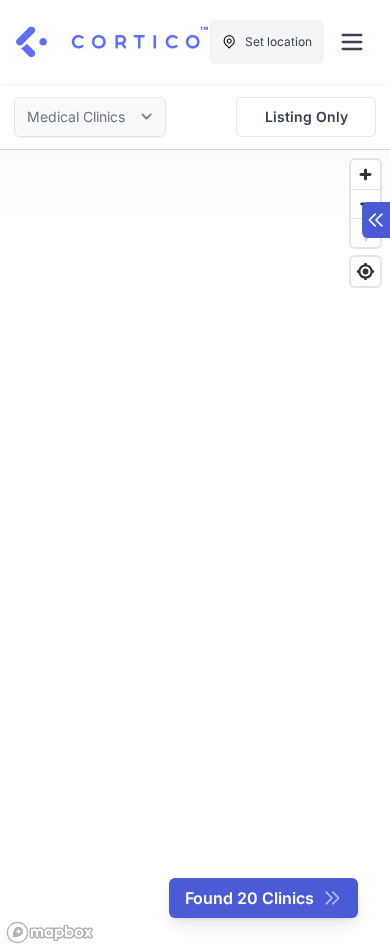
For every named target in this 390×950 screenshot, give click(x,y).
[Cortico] (112, 42)
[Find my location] (365, 271)
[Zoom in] (365, 174)
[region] (195, 550)
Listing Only (306, 116)
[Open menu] (352, 42)
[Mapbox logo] (50, 932)
